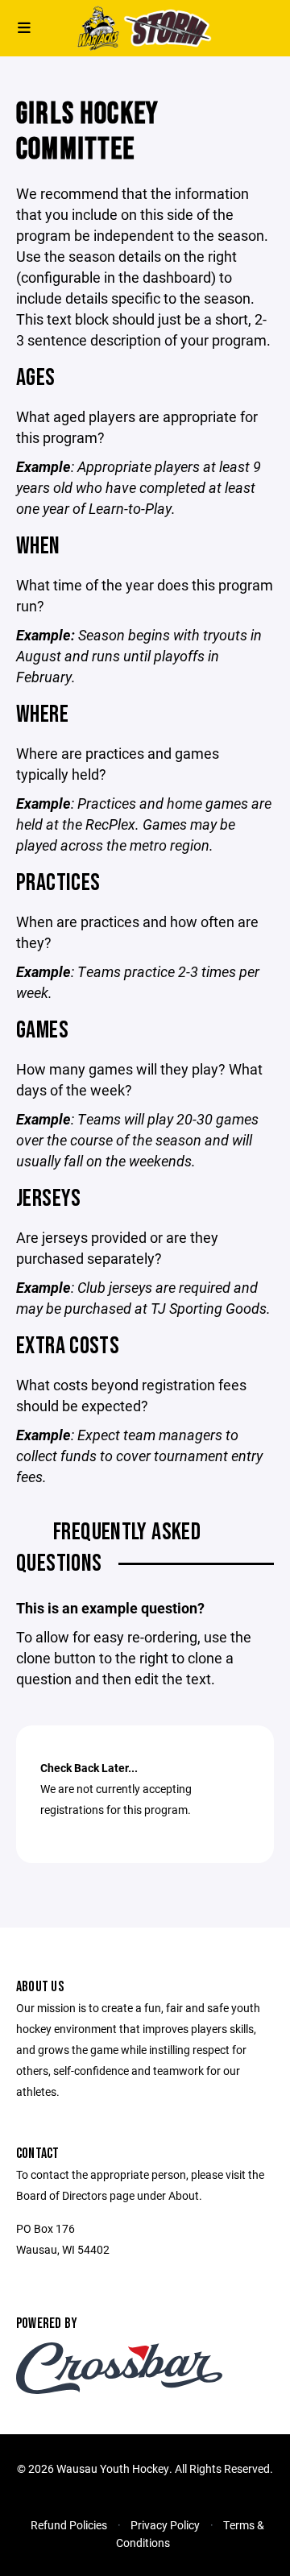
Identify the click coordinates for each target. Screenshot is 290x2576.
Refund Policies (69, 2525)
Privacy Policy (165, 2525)
